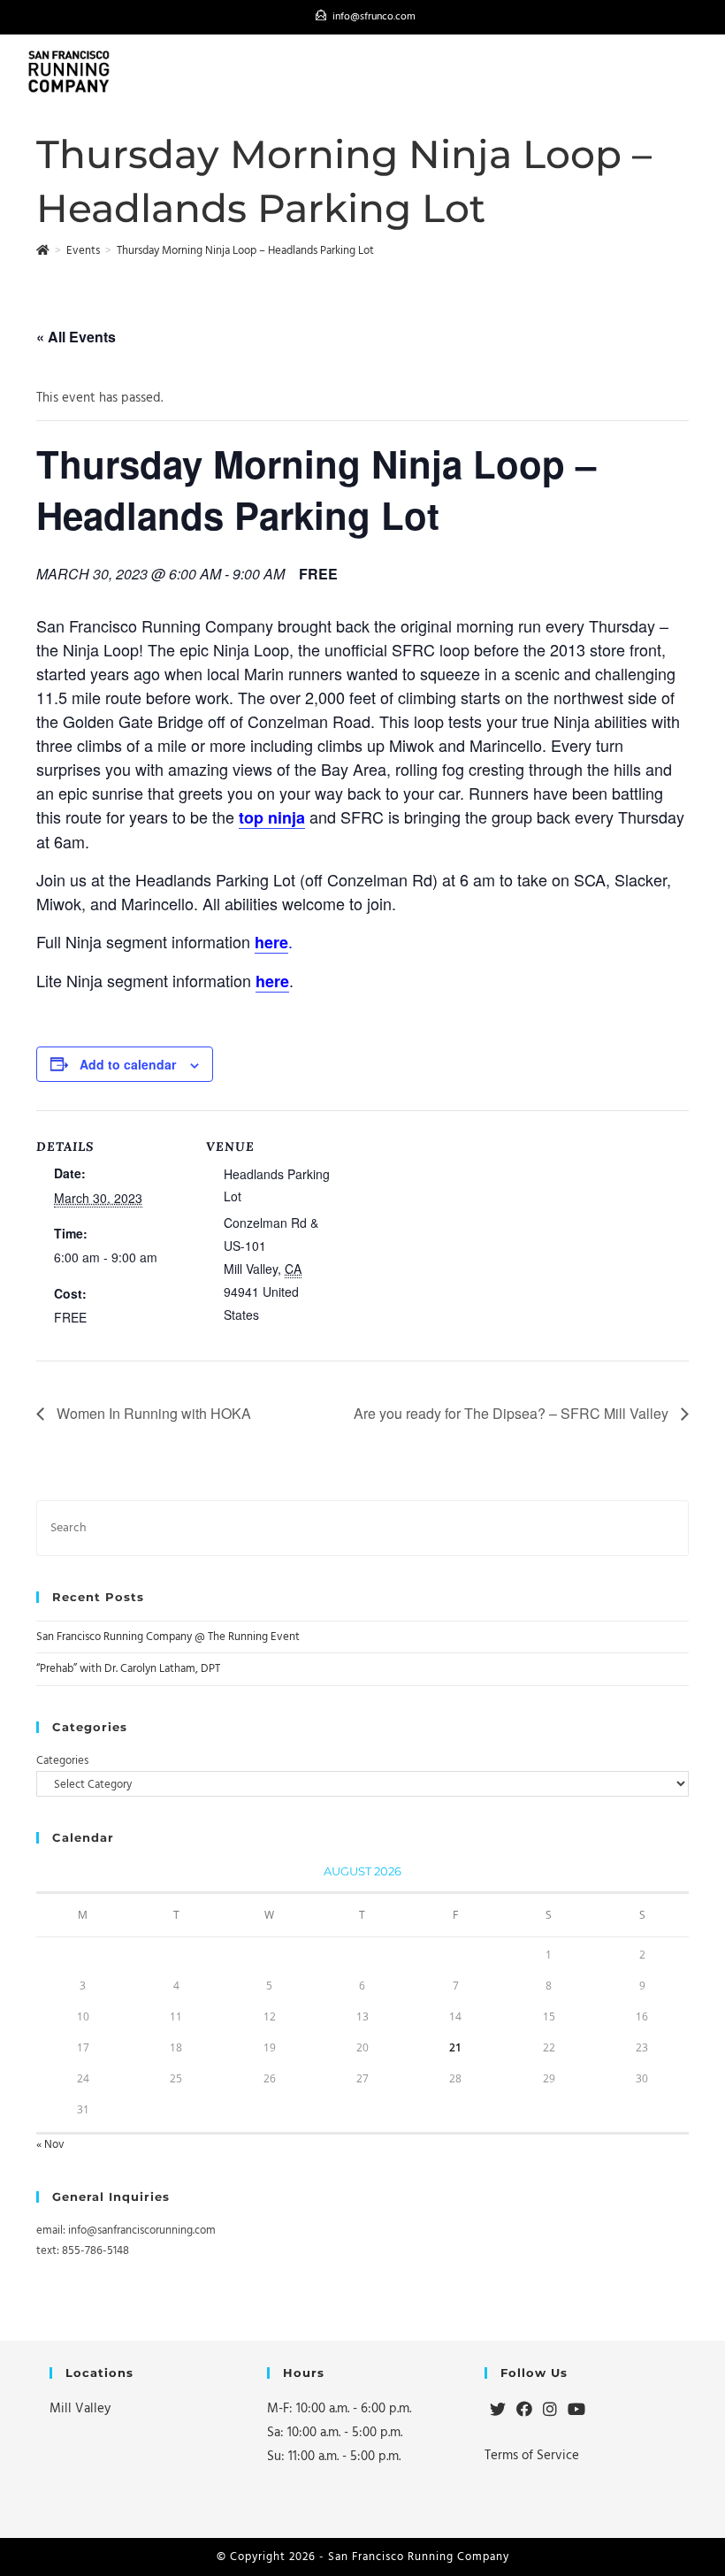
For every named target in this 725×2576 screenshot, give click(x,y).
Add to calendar (128, 1064)
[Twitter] (498, 2411)
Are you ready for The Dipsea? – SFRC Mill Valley (513, 1413)
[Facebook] (524, 2411)
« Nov (50, 2144)
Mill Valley (80, 2408)
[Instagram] (550, 2411)
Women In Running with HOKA (152, 1413)
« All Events (76, 337)
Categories (62, 1760)
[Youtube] (576, 2411)
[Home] (43, 250)
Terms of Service (532, 2455)
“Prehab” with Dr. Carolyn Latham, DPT (128, 1668)
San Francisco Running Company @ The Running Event (168, 1637)
